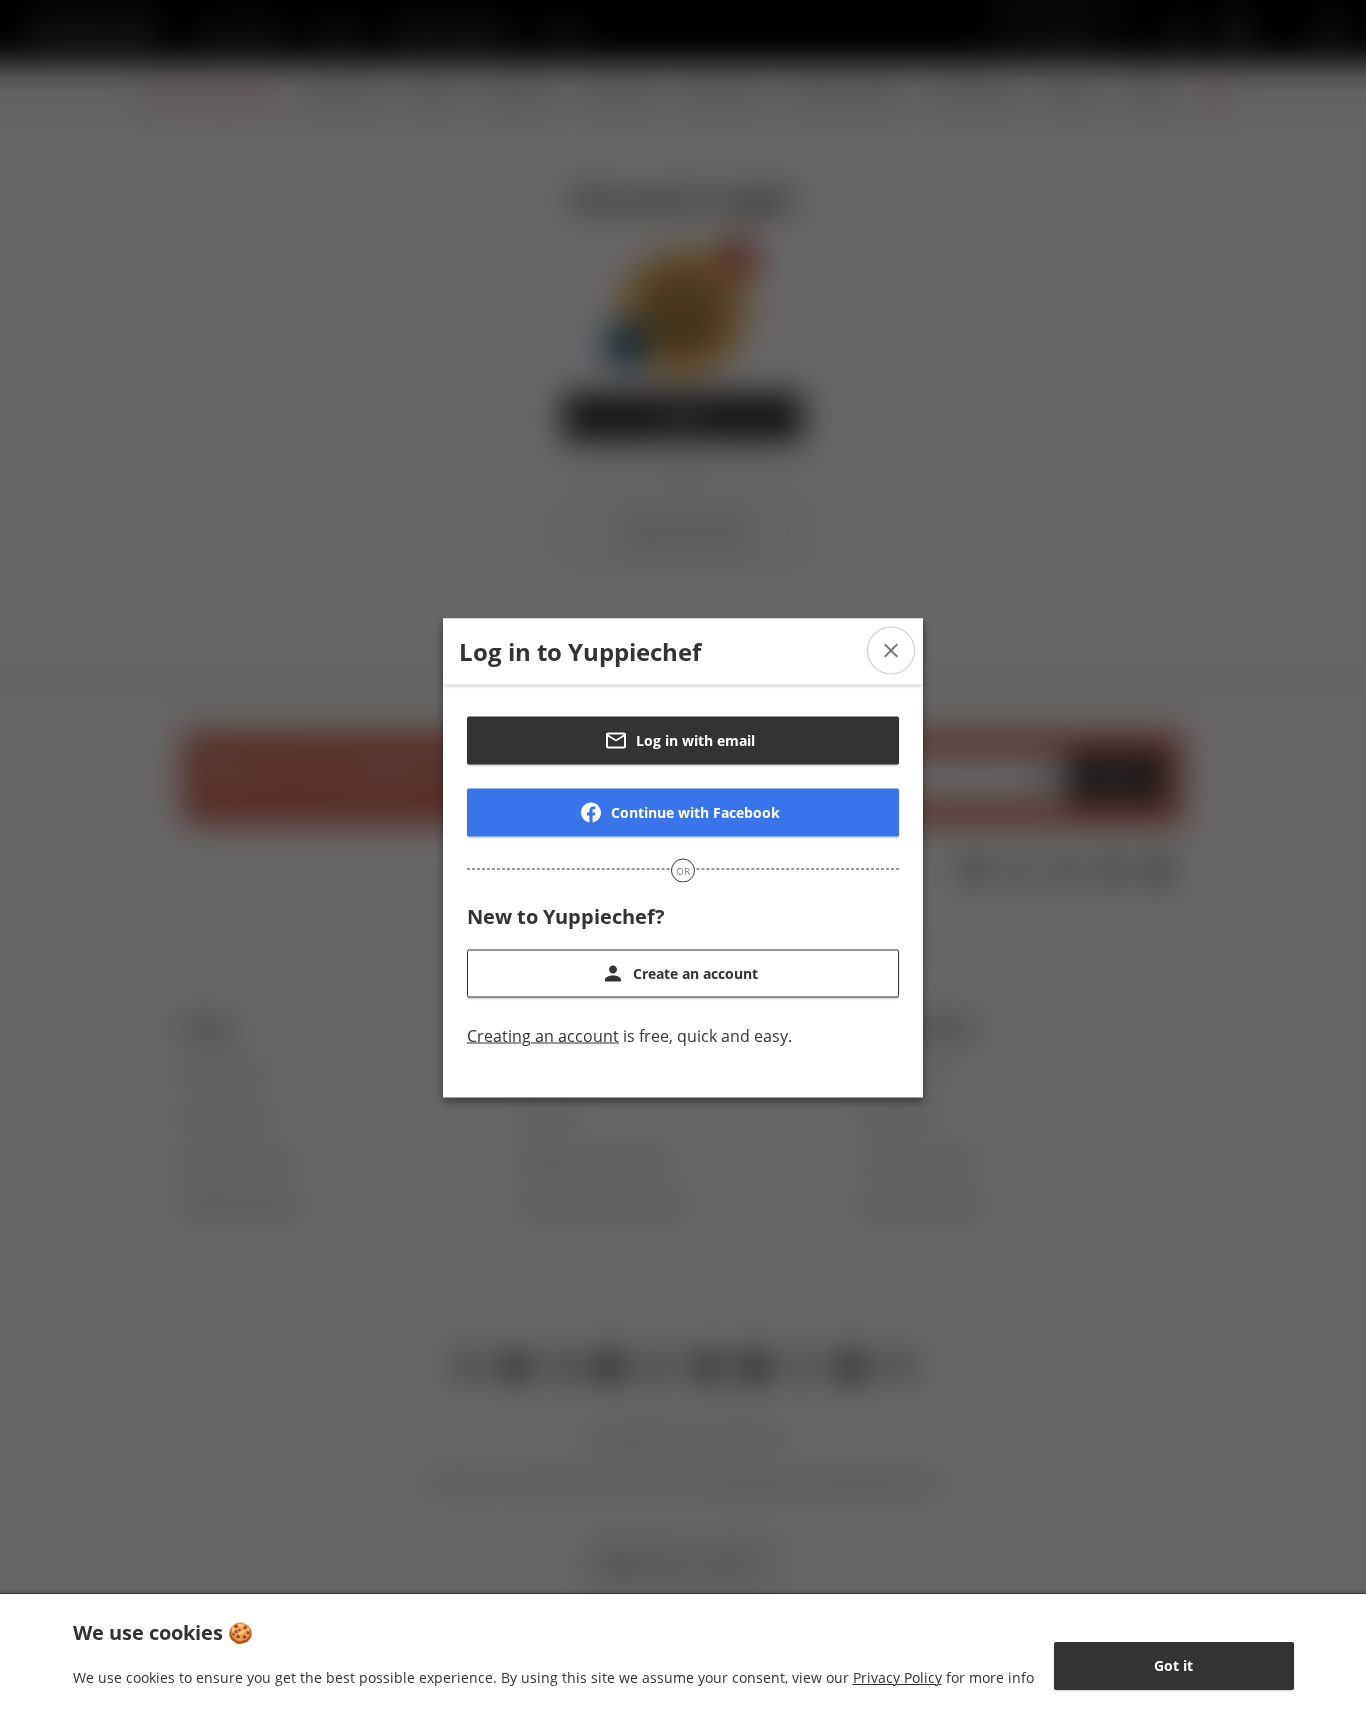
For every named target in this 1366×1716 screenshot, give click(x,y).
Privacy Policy (897, 1677)
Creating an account (543, 1036)
